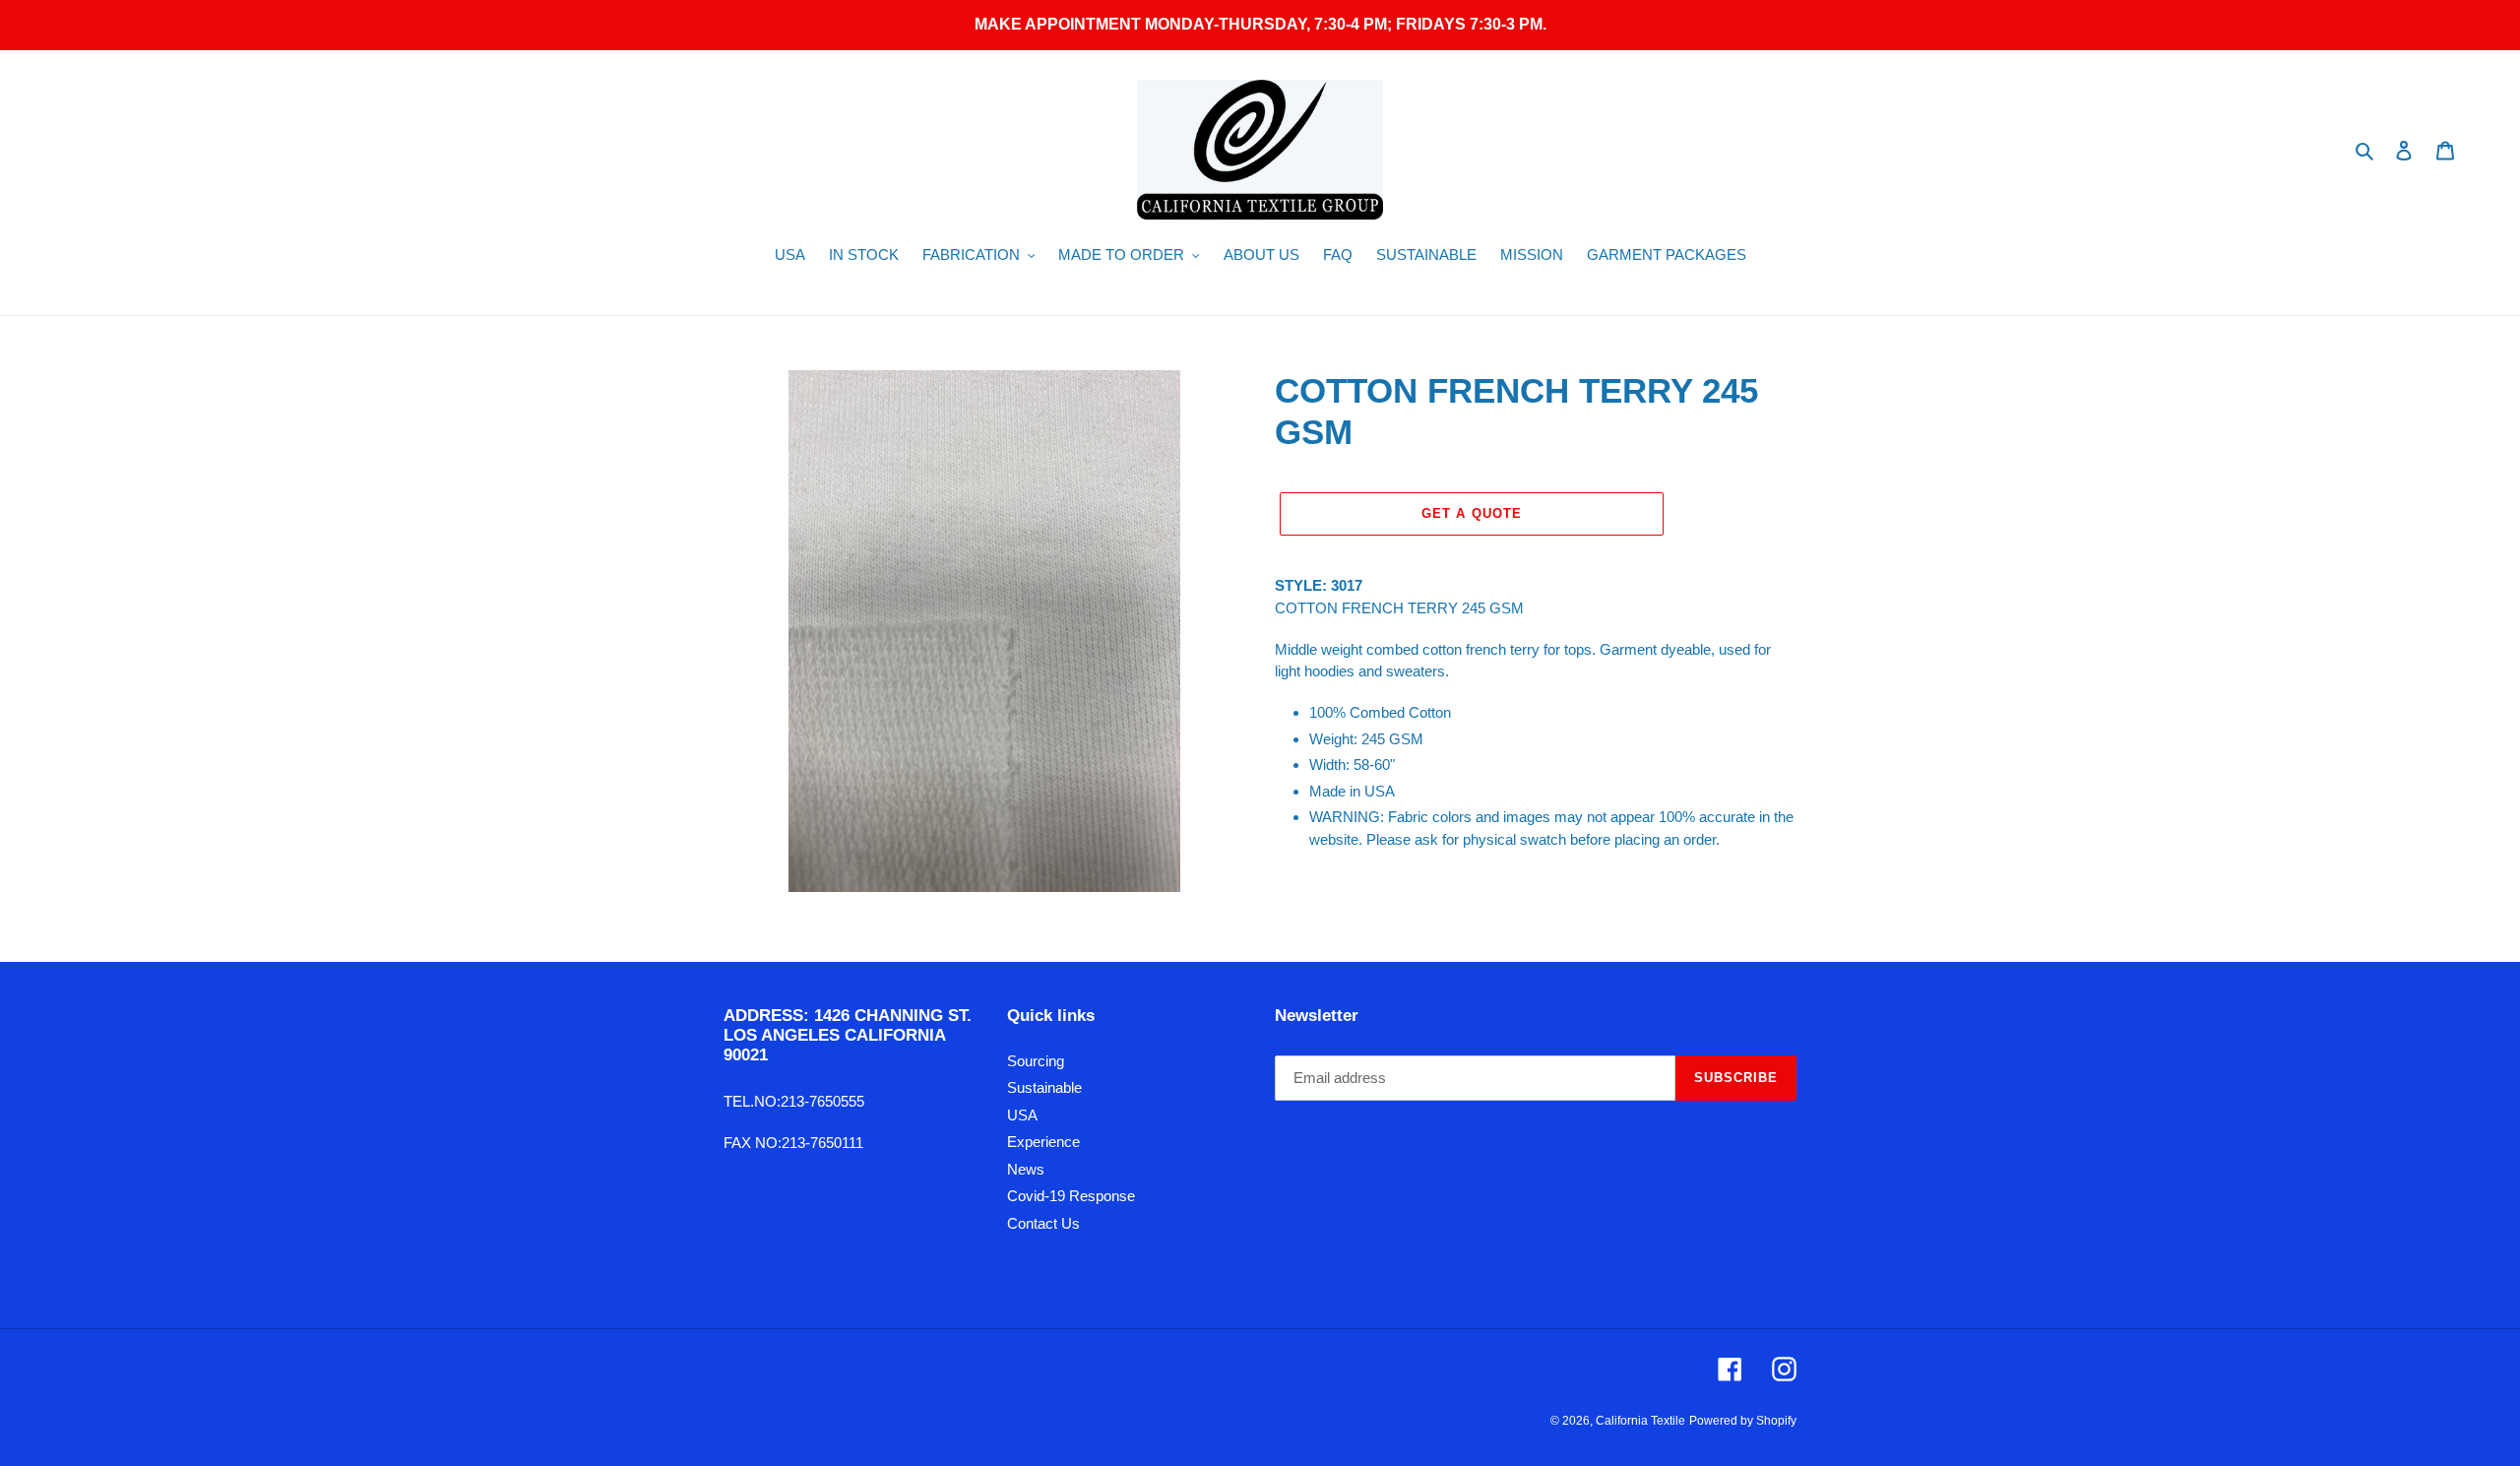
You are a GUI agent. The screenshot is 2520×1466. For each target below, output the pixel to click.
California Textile (1640, 1421)
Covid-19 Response (1071, 1196)
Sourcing (1036, 1061)
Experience (1043, 1142)
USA (1022, 1115)
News (1026, 1169)
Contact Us (1043, 1223)
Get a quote (1471, 513)
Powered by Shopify (1743, 1421)
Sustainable (1044, 1087)
